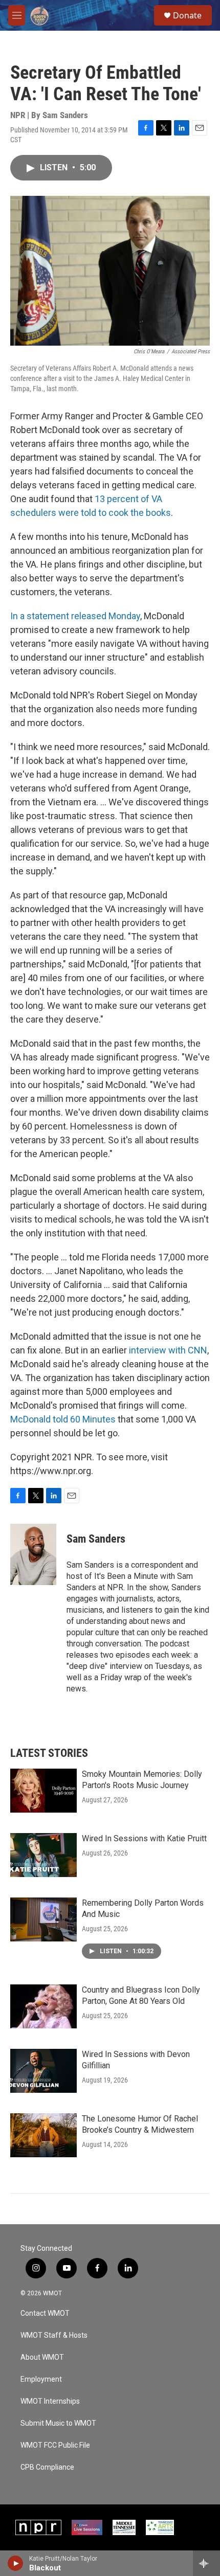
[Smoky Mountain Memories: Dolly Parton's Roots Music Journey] (43, 1791)
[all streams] (206, 2563)
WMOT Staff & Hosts (54, 2335)
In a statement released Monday (75, 616)
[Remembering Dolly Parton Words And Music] (43, 1919)
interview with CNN (168, 1350)
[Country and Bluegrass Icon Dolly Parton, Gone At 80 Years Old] (43, 2006)
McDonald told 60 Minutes (63, 1419)
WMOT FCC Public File (55, 2445)
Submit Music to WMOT (58, 2423)
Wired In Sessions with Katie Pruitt (144, 1838)
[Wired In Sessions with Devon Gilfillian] (43, 2071)
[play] (16, 2563)
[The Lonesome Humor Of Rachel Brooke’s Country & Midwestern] (43, 2135)
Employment (41, 2379)
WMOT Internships (50, 2401)
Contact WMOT (45, 2313)
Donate (187, 15)
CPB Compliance (47, 2467)
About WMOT (42, 2357)
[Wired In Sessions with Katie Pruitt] (43, 1855)
